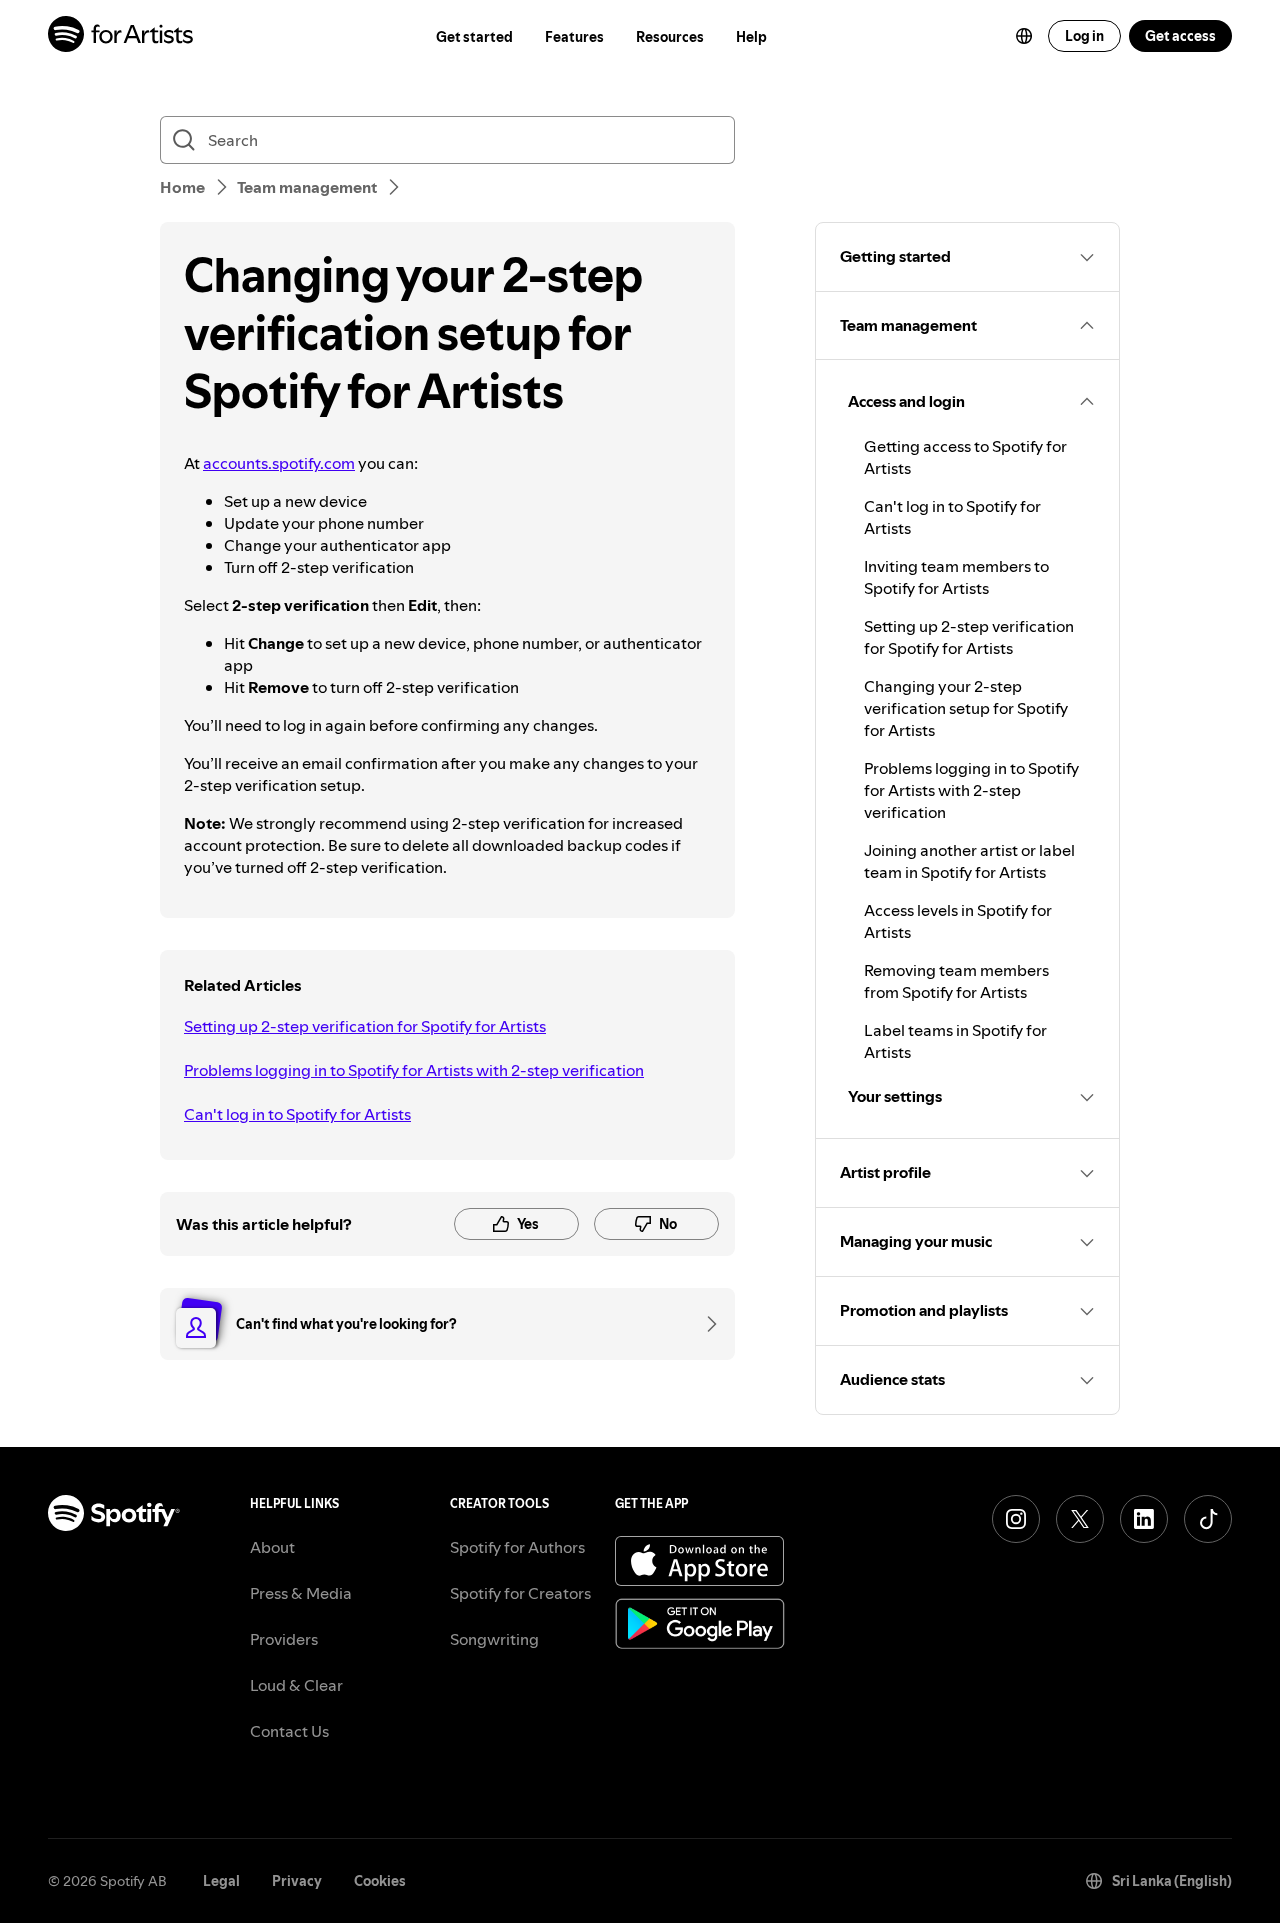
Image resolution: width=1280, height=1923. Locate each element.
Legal (221, 1881)
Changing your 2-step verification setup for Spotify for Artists (966, 708)
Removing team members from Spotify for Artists (956, 981)
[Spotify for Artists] (121, 36)
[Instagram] (1016, 1519)
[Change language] (1024, 36)
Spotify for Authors (517, 1547)
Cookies (380, 1881)
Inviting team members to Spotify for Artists (956, 577)
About (272, 1547)
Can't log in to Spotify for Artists (297, 1114)
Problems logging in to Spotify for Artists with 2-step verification (414, 1070)
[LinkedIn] (1144, 1519)
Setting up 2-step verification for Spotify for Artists (365, 1026)
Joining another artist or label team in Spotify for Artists (969, 861)
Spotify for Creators (520, 1593)
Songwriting (494, 1639)
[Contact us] (705, 1324)
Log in (1084, 36)
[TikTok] (1208, 1519)
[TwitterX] (1080, 1519)
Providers (284, 1639)
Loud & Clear (296, 1685)
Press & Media (301, 1593)
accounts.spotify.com (279, 463)
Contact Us (289, 1731)
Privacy (297, 1881)
